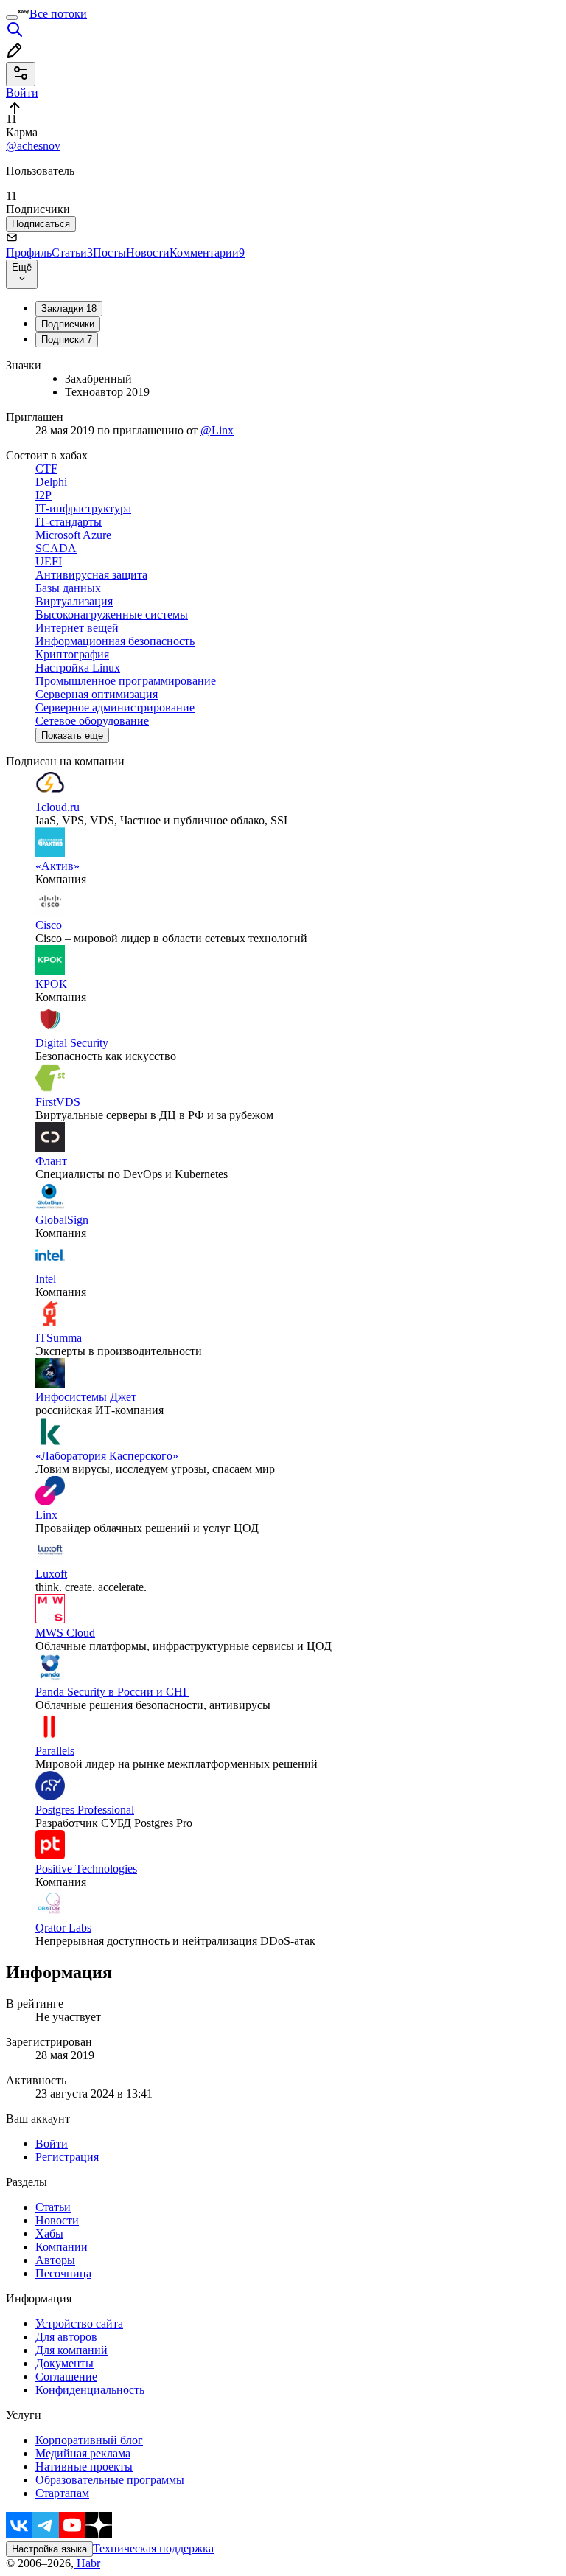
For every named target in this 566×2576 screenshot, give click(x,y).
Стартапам (62, 2493)
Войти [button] (22, 93)
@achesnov (33, 146)
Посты (109, 253)
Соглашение (66, 2377)
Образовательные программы (110, 2480)
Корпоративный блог (89, 2440)
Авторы (55, 2260)
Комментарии (207, 253)
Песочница (63, 2273)
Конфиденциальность (90, 2390)
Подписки (67, 340)
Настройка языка (49, 2549)
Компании (62, 2247)
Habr (87, 2563)
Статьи (72, 253)
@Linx (217, 430)
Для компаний (71, 2350)
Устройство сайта (79, 2323)
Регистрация (67, 2157)
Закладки (69, 309)
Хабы (49, 2234)
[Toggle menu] (12, 18)
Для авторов (66, 2337)
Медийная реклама (83, 2453)
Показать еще (72, 735)
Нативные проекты (84, 2467)
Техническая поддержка (153, 2548)
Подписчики (68, 324)
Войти (52, 2144)
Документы (64, 2363)
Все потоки (58, 14)
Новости (148, 253)
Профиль (29, 253)
